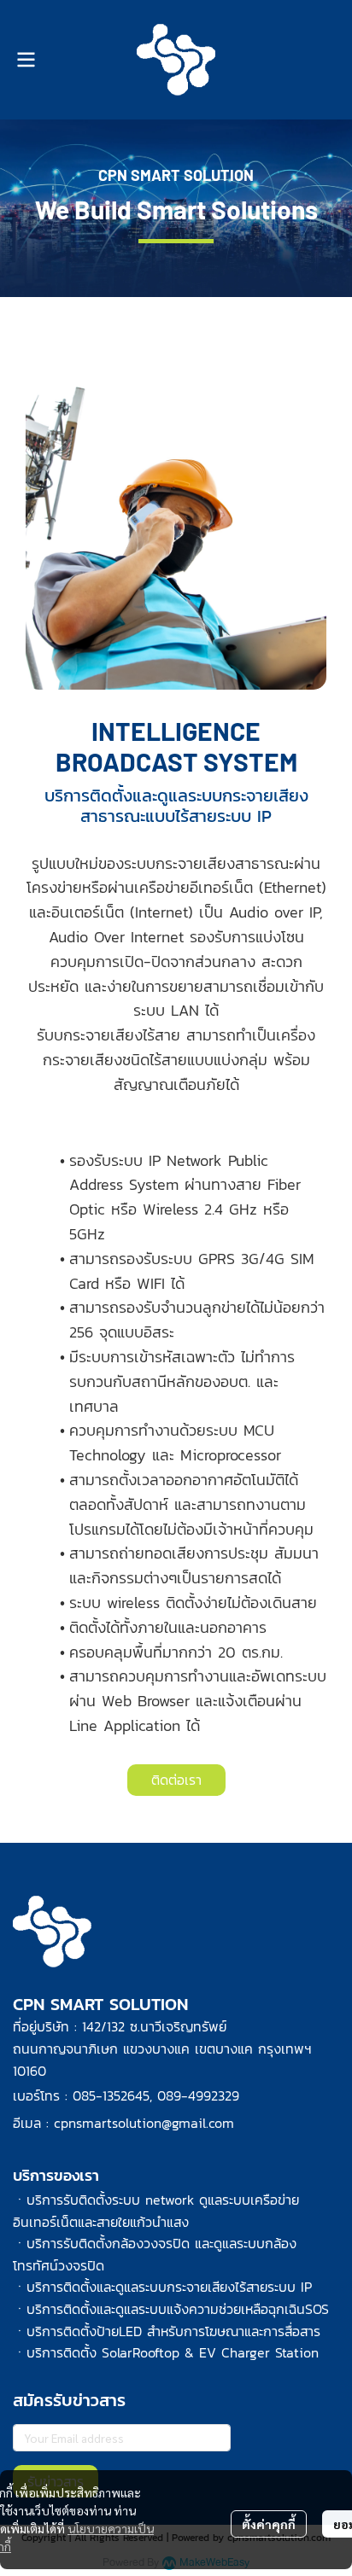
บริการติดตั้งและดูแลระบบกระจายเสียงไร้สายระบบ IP (169, 2287)
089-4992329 (198, 2095)
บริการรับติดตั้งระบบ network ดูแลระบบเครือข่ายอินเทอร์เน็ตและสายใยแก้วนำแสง (156, 2211)
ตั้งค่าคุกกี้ (269, 2524)
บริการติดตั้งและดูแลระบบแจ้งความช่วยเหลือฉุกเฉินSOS (178, 2309)
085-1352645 (111, 2095)
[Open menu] (26, 60)
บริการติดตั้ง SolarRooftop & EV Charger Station (173, 2352)
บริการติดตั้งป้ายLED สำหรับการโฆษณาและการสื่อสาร (173, 2331)
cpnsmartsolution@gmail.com (144, 2123)
